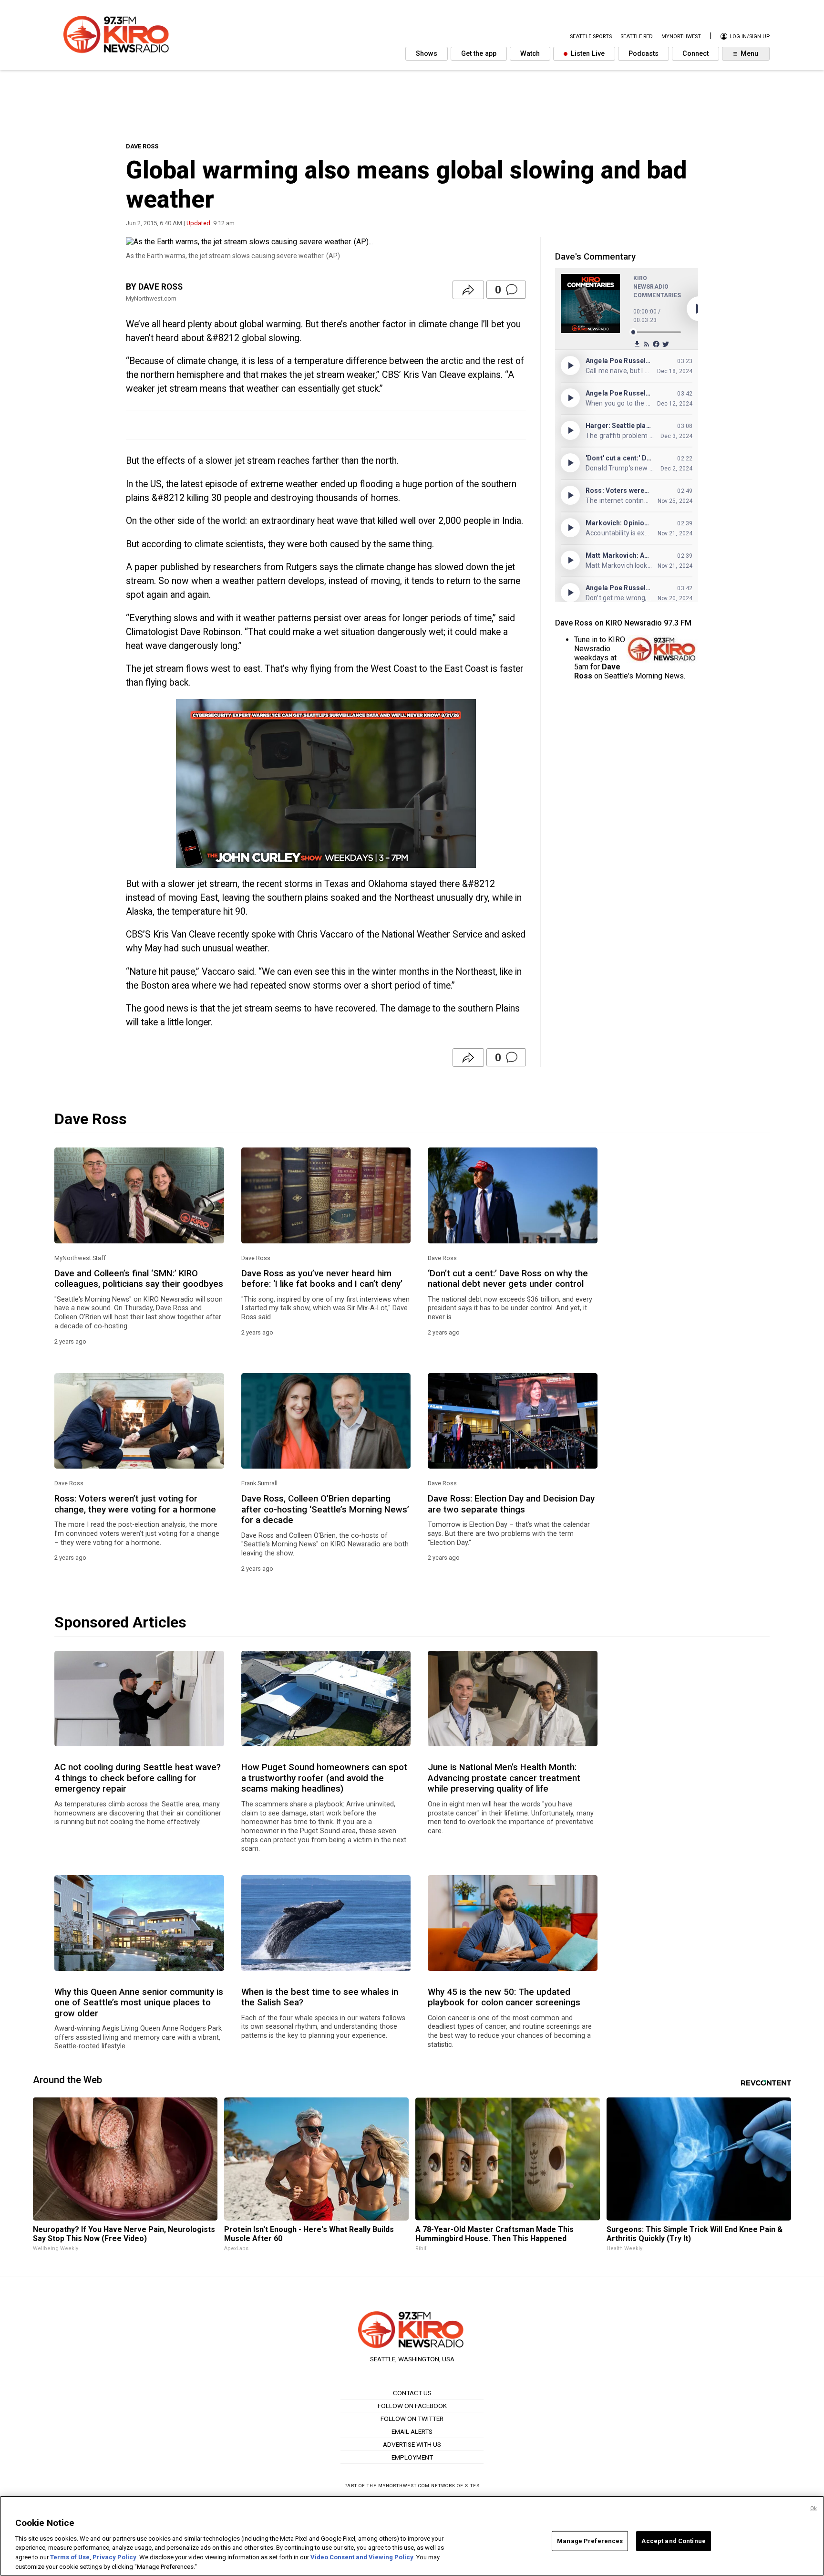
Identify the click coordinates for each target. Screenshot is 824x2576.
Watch (530, 54)
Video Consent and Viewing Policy (362, 2557)
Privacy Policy (114, 2557)
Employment (412, 2457)
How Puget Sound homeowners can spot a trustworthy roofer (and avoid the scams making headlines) (324, 1778)
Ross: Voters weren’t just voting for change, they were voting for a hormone (135, 1504)
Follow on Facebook (412, 2406)
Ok (814, 2508)
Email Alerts (412, 2431)
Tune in (586, 640)
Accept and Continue (673, 2541)
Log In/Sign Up (749, 37)
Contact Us (412, 2393)
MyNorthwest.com (404, 2486)
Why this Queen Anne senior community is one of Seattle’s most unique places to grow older (139, 2003)
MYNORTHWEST (681, 37)
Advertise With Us (412, 2444)
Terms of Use (70, 2557)
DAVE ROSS (142, 146)
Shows (427, 54)
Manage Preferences (590, 2541)
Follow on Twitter (412, 2419)
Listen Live (587, 54)
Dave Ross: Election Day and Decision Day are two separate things (511, 1504)
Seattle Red (637, 37)
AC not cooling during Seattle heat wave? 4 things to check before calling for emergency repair (138, 1778)
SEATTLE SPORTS (591, 37)
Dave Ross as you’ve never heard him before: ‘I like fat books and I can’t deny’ (322, 1279)
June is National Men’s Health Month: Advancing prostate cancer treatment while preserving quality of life (504, 1778)
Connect (695, 54)
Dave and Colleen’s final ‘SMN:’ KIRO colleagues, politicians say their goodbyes (139, 1279)
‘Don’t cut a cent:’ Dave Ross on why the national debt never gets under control (508, 1279)
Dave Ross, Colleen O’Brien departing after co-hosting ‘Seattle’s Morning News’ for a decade (325, 1509)
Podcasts (644, 54)
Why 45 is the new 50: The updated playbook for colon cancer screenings (504, 1997)
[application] (326, 783)
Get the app (479, 54)
